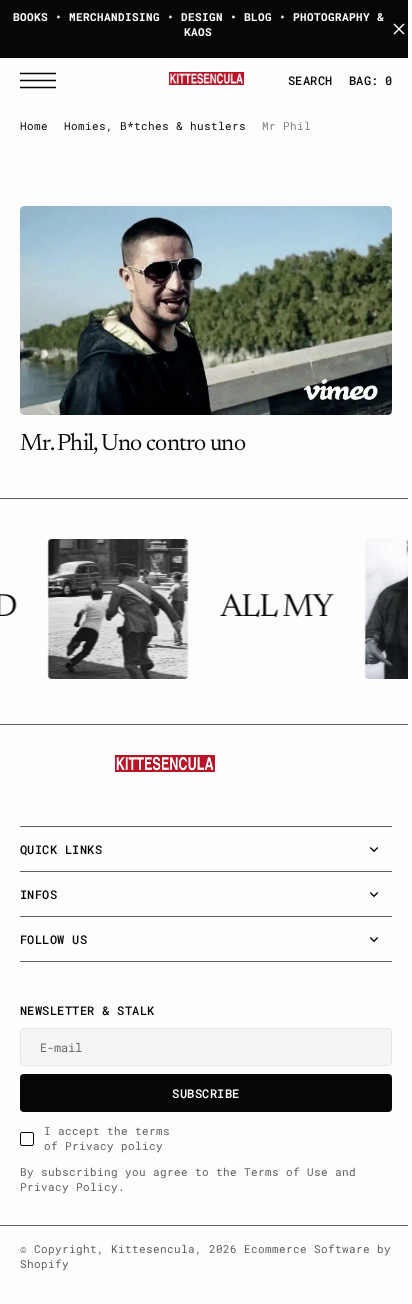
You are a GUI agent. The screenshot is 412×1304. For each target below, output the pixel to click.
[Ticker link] (114, 609)
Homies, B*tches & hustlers (155, 126)
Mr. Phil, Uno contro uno (132, 435)
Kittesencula (153, 1249)
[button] (43, 80)
